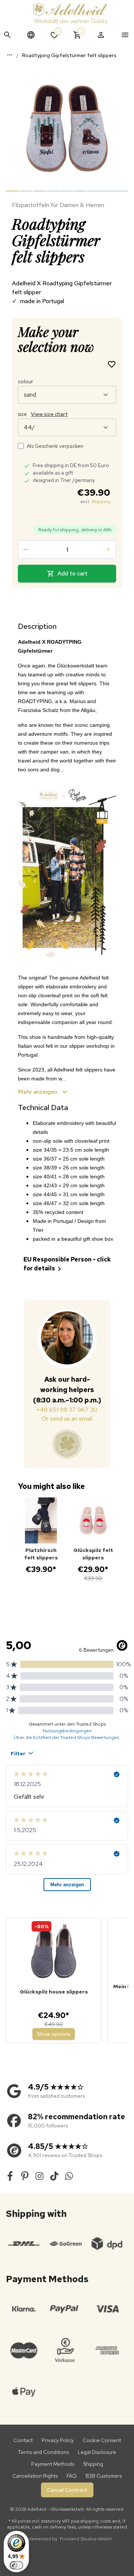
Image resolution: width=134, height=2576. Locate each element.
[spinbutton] (67, 549)
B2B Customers (104, 2476)
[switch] (16, 2565)
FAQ (72, 2476)
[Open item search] (7, 35)
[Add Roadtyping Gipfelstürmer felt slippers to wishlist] (112, 364)
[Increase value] (108, 549)
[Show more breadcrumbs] (10, 55)
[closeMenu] (125, 35)
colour (25, 381)
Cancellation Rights (35, 2476)
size (43, 414)
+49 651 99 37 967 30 (67, 1410)
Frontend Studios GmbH (85, 2539)
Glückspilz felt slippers (93, 1554)
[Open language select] (31, 35)
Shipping (101, 502)
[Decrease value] (26, 549)
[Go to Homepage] (70, 13)
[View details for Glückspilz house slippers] (54, 1952)
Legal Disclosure (97, 2452)
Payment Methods (53, 2464)
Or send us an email (67, 1419)
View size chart (49, 414)
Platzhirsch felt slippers (41, 1554)
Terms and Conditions (43, 2452)
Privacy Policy (58, 2440)
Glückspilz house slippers (54, 1992)
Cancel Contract (67, 2490)
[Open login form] (101, 35)
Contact (23, 2440)
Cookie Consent (102, 2440)
